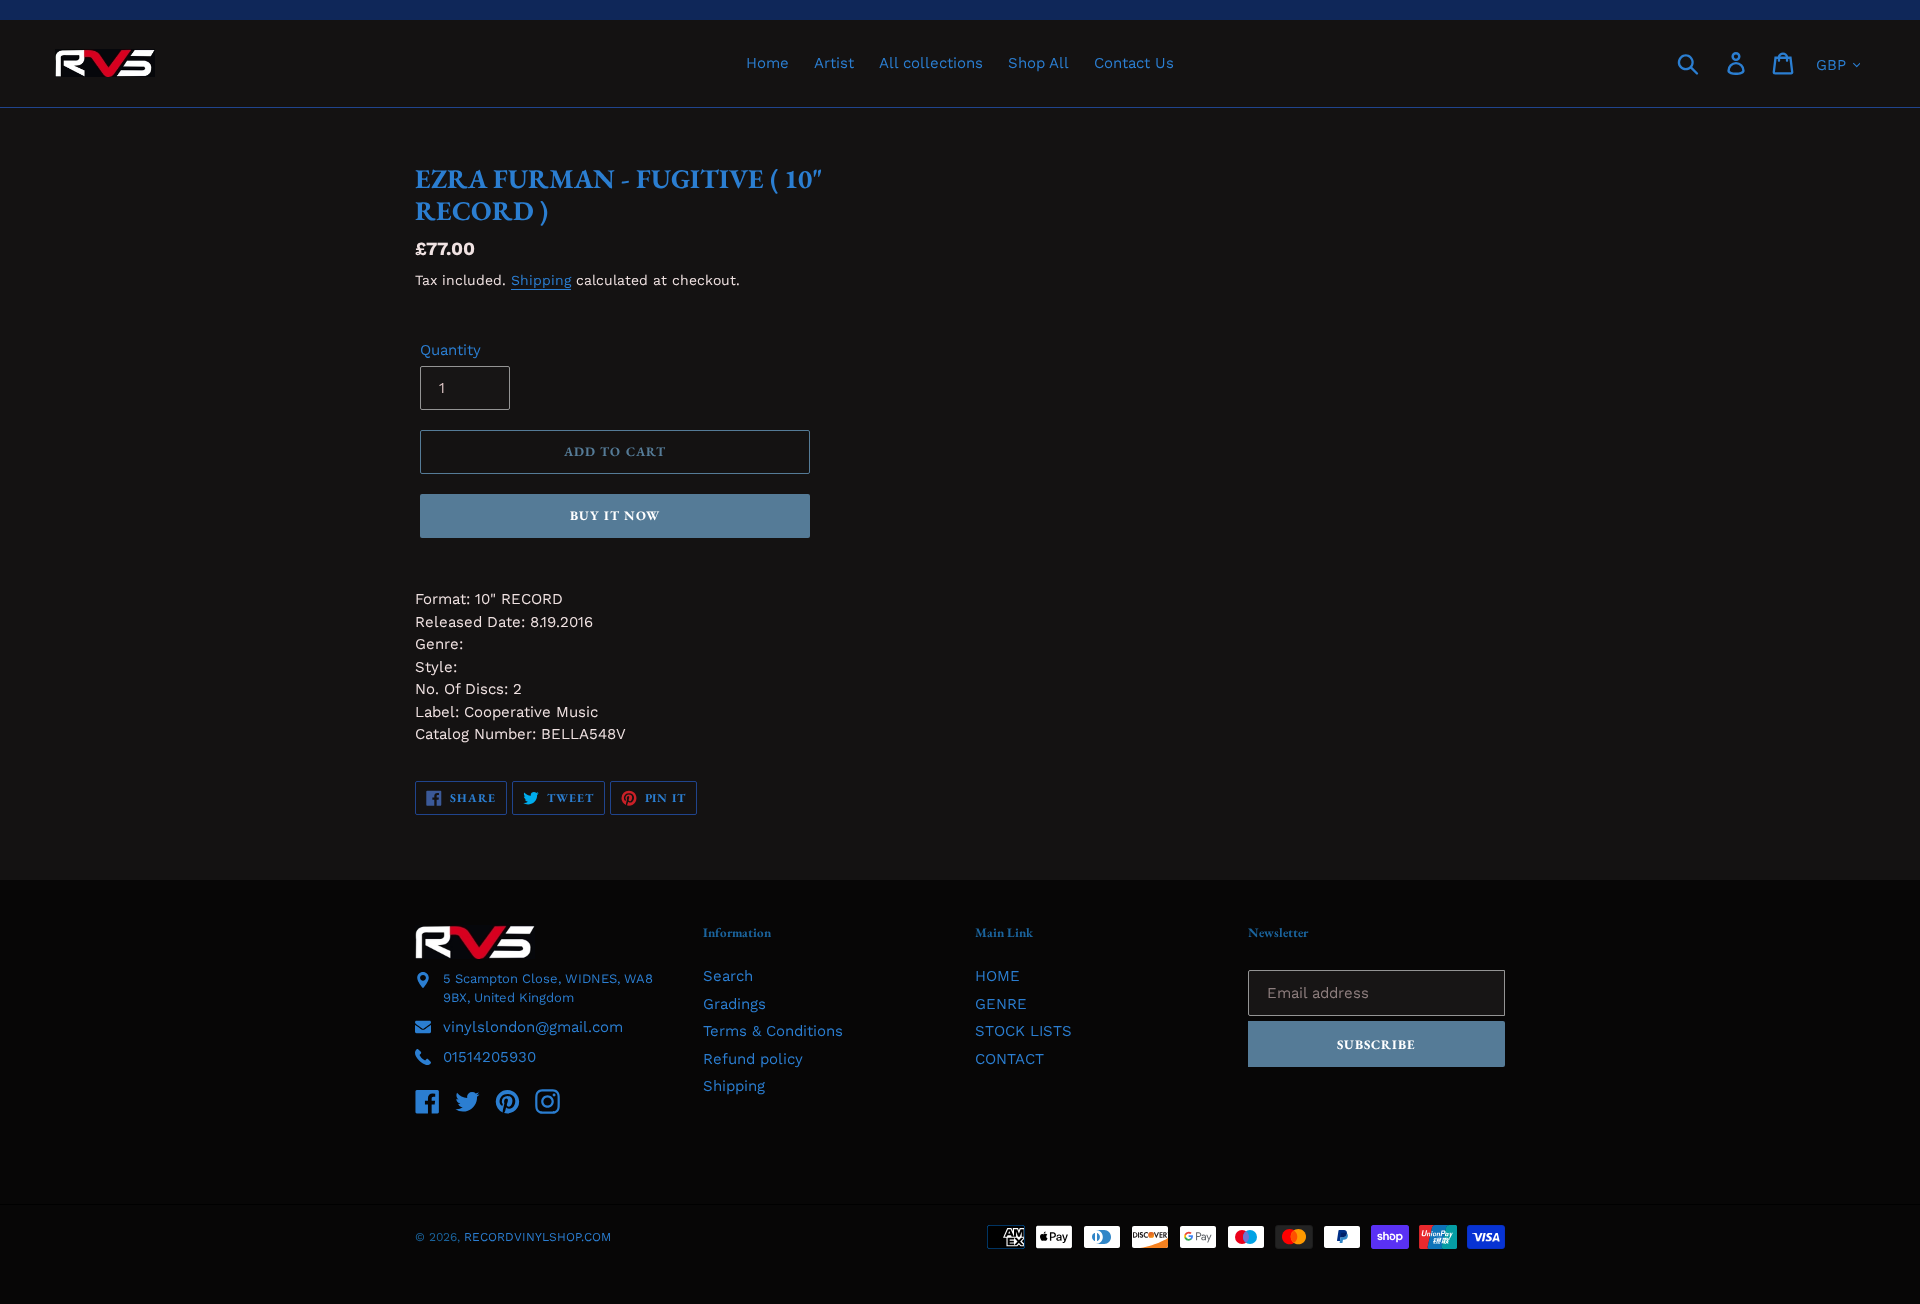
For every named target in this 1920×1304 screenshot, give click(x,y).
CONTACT (1009, 1059)
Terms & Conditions (773, 1031)
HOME (997, 976)
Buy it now (615, 515)
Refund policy (753, 1059)
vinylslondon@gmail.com (533, 1027)
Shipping (541, 280)
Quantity (450, 350)
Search (728, 976)
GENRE (1001, 1004)
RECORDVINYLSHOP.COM (537, 1237)
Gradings (734, 1004)
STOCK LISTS (1023, 1031)
